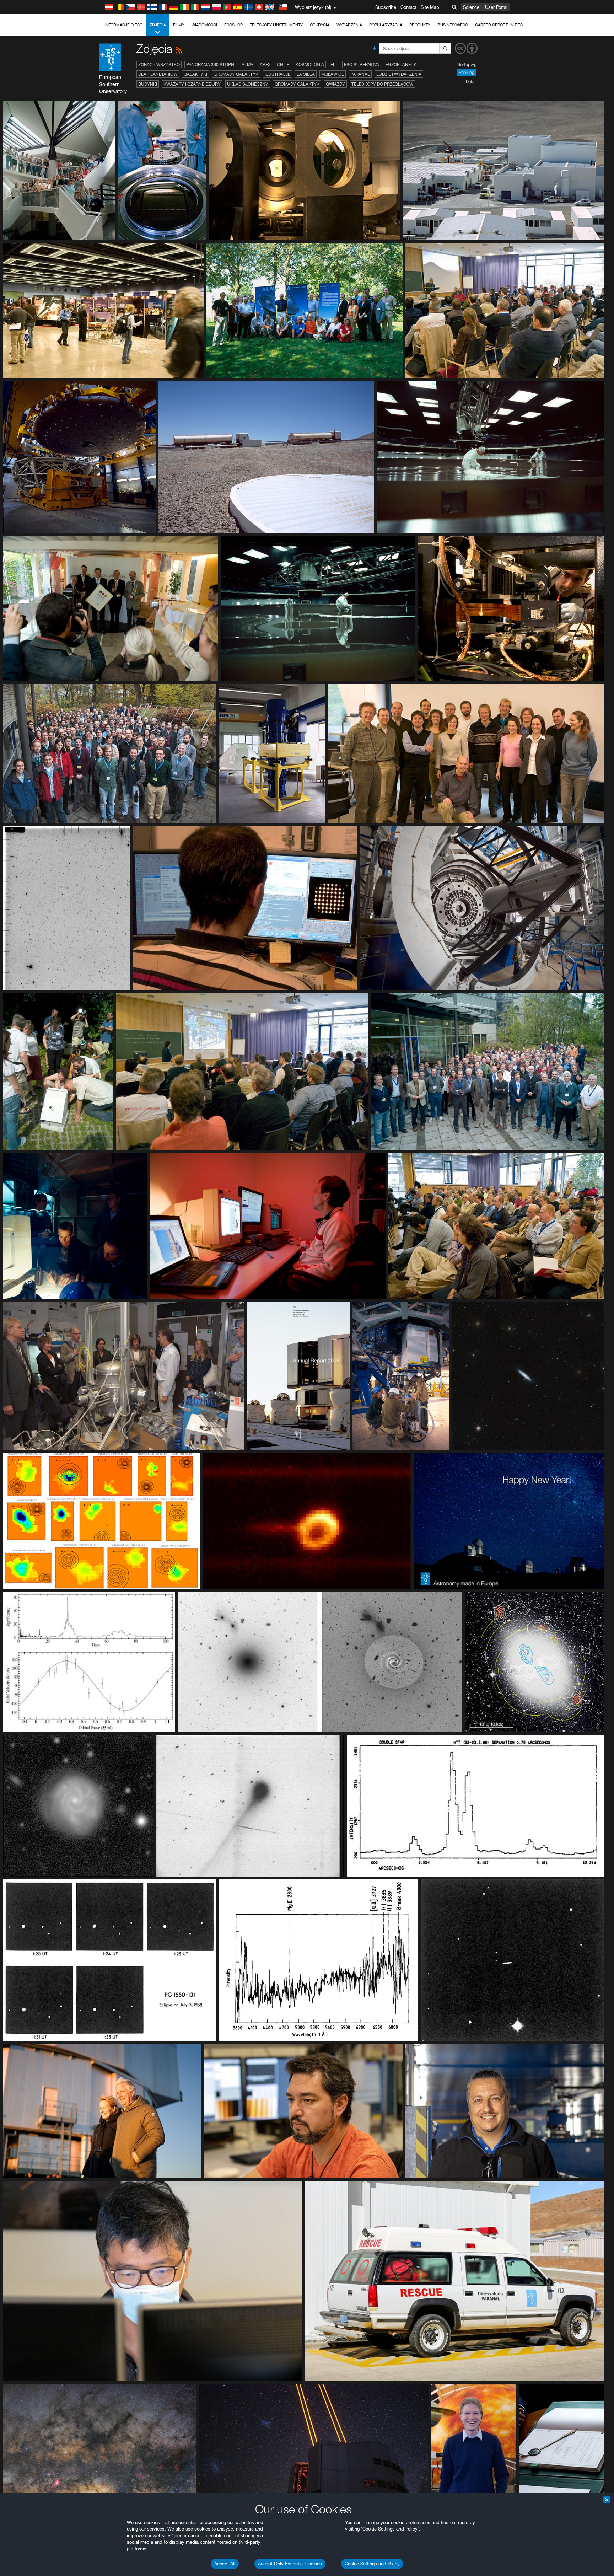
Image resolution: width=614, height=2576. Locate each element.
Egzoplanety (401, 65)
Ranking (467, 72)
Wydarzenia (349, 25)
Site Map (430, 7)
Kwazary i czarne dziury (192, 84)
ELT (334, 65)
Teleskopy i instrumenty (276, 25)
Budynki (148, 84)
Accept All (225, 2564)
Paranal (360, 74)
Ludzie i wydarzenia (399, 74)
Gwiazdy (335, 84)
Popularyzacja (386, 25)
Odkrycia (320, 25)
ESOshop (233, 25)
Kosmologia (310, 65)
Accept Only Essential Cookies (290, 2564)
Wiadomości (204, 25)
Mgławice (333, 74)
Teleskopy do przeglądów (382, 84)
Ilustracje (278, 74)
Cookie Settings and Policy (372, 2564)
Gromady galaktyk (236, 74)
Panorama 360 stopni (211, 65)
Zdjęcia (158, 25)
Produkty (420, 25)
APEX (265, 65)
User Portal (496, 7)
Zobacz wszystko (159, 65)
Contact (408, 7)
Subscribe (386, 7)
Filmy (179, 25)
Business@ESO (453, 25)
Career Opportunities (499, 25)
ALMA (247, 65)
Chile (283, 65)
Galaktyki (195, 74)
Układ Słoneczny (248, 84)
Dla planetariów (158, 74)
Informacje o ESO (123, 25)
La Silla (306, 74)
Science (471, 7)
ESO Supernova (362, 65)
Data (470, 82)
